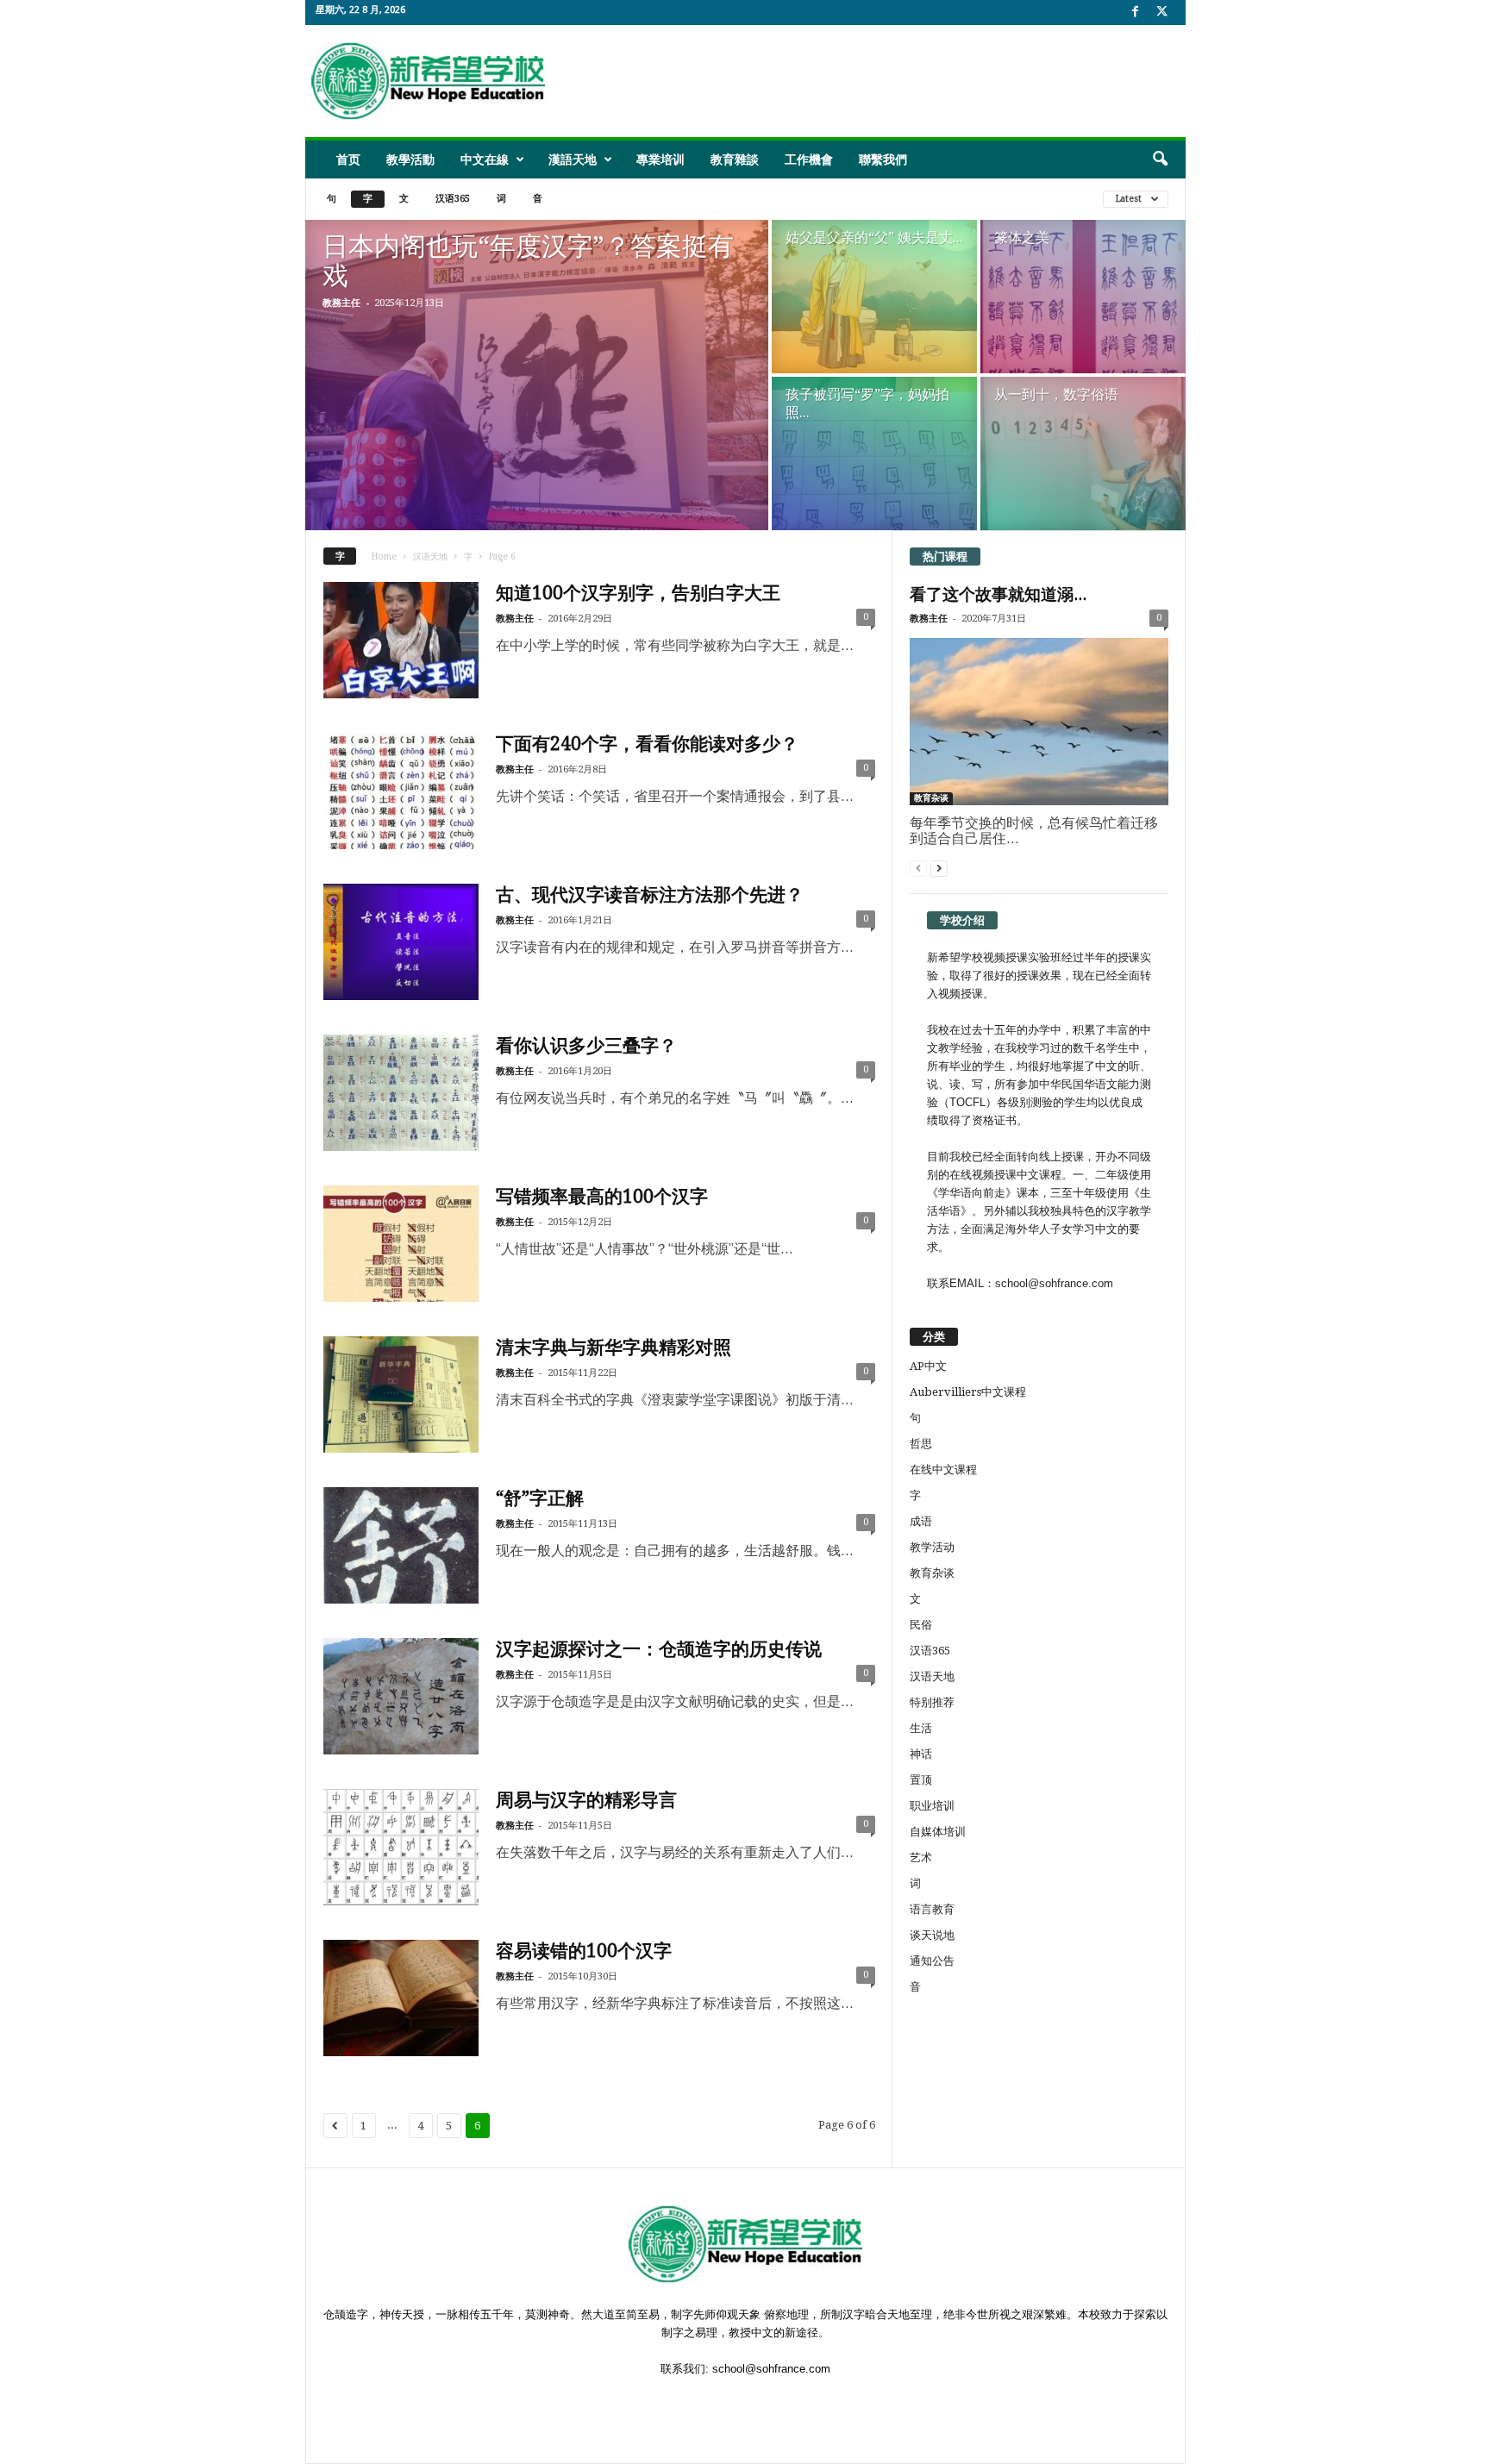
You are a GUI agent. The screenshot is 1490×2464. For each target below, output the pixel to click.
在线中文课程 (943, 1470)
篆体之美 (1022, 238)
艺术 (921, 1857)
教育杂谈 (931, 798)
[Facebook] (1136, 13)
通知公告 (932, 1961)
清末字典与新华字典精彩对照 (614, 1347)
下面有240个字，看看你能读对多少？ (647, 744)
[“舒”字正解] (401, 1545)
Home (384, 557)
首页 (348, 159)
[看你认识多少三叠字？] (401, 1093)
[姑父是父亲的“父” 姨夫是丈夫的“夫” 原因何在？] (874, 297)
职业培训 (932, 1806)
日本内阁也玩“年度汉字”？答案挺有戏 (528, 261)
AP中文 (928, 1366)
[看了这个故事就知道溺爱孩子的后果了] (1039, 722)
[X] (1162, 13)
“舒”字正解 (540, 1498)
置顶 (921, 1780)
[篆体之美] (1083, 301)
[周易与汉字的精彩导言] (401, 1847)
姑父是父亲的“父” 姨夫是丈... (874, 238)
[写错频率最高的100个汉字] (401, 1244)
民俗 (921, 1625)
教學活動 (410, 159)
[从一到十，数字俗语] (1083, 453)
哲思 (921, 1444)
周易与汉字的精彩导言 (586, 1800)
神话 (921, 1754)
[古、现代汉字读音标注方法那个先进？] (401, 942)
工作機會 (809, 159)
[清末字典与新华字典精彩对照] (401, 1395)
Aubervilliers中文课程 (968, 1392)
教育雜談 (735, 159)
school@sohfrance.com (771, 2369)
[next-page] (939, 868)
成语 (921, 1521)
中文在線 (485, 159)
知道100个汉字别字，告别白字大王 (638, 593)
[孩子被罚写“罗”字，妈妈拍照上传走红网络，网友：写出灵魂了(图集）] (874, 453)
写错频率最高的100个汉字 (602, 1196)
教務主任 (341, 303)
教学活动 (932, 1547)
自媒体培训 (938, 1832)
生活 (921, 1728)
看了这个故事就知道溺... (998, 594)
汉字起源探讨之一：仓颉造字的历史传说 (659, 1649)
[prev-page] (918, 868)
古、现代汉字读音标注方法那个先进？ (650, 894)
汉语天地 (430, 557)
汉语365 (453, 199)
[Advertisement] (867, 81)
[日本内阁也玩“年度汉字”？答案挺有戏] (537, 375)
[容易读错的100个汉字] (401, 1998)
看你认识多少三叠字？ (586, 1045)
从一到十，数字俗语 (1056, 394)
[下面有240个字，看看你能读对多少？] (401, 791)
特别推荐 (932, 1702)
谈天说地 (932, 1935)
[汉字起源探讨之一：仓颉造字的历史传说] (401, 1696)
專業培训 (660, 159)
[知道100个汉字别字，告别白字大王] (401, 640)
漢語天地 (573, 159)
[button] (1160, 159)
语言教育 (932, 1909)
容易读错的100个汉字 (584, 1951)
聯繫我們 (883, 159)
